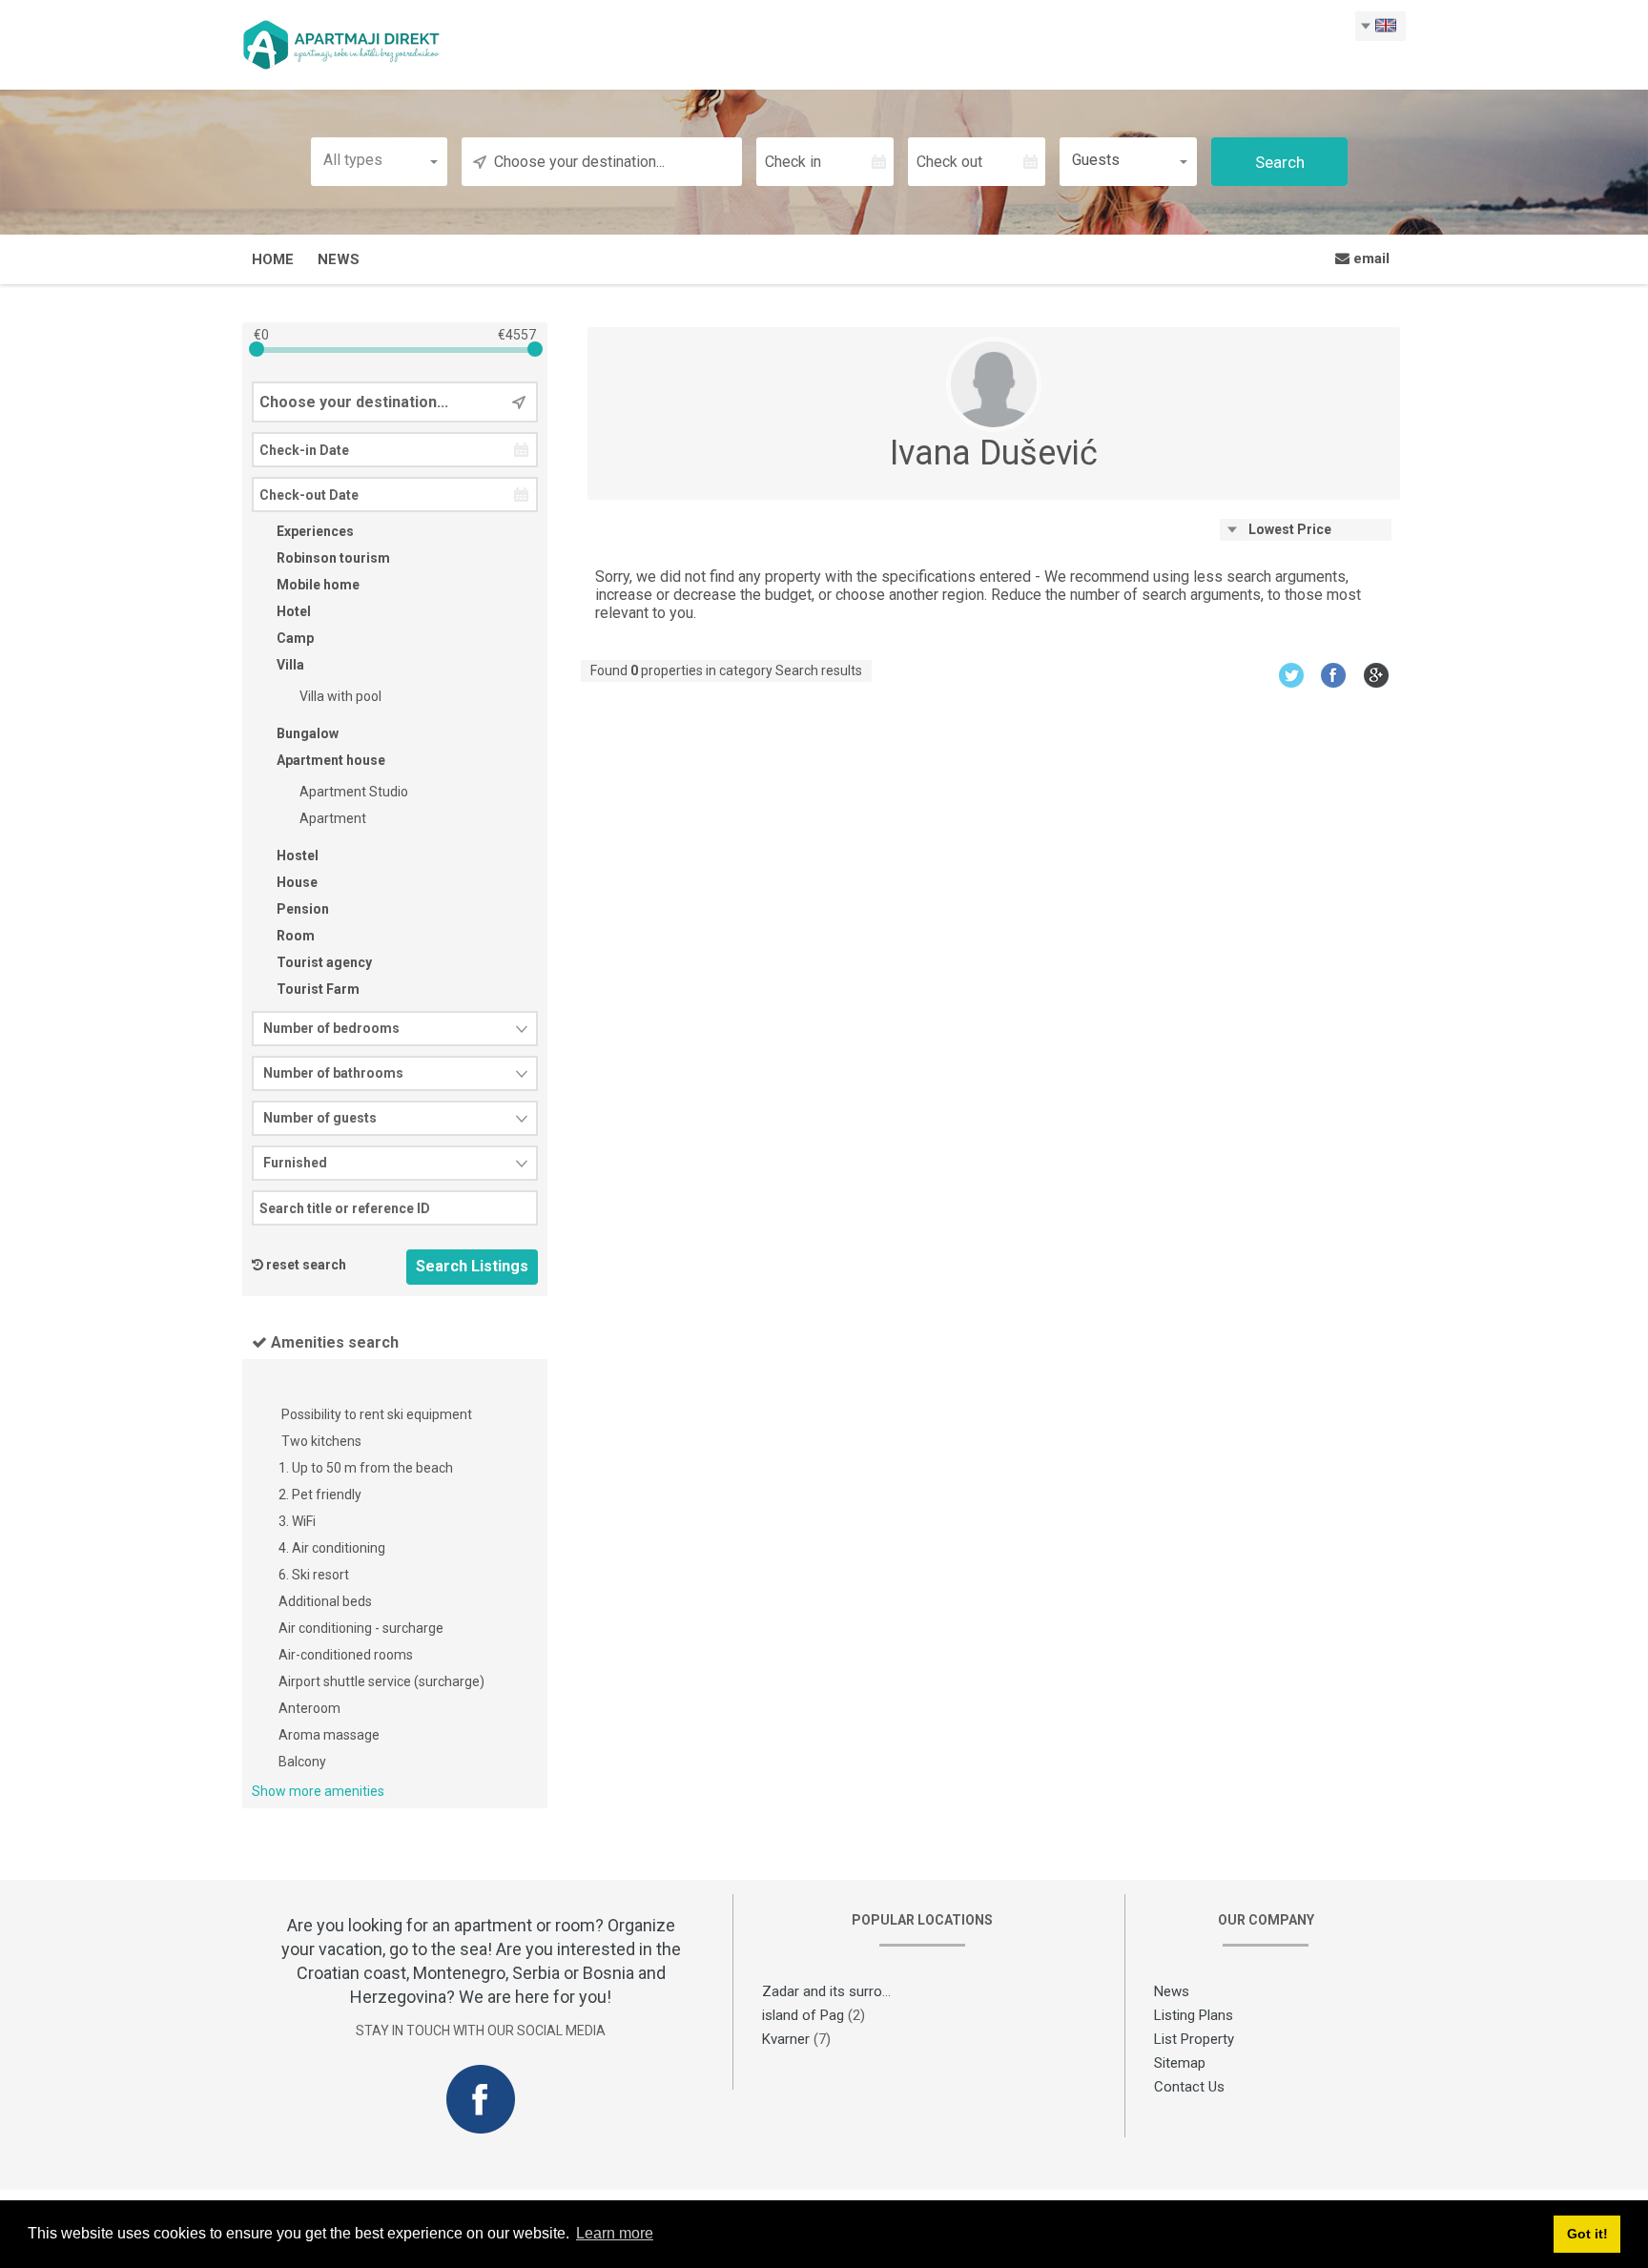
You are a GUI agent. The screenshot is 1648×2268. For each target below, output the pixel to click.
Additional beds (325, 1601)
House (296, 882)
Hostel (296, 856)
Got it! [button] (1587, 2234)
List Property (1194, 2039)
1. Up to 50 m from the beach (366, 1468)
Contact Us (1189, 2087)
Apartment (331, 818)
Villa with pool (339, 696)
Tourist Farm (317, 989)
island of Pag (803, 2015)
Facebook (1334, 675)
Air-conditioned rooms (346, 1655)
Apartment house (330, 760)
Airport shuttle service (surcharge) (381, 1681)
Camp (294, 638)
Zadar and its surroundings (846, 1991)
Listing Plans (1194, 2015)
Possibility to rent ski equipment (375, 1414)
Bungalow (306, 733)
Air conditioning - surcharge (361, 1628)
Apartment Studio (352, 792)
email (1370, 258)
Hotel (292, 611)
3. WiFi (297, 1521)
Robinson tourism (332, 558)
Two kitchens (320, 1441)
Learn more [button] (615, 2233)
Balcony (302, 1762)
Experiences (314, 531)
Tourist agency (323, 962)
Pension (301, 909)
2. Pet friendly (320, 1495)
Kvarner (786, 2039)
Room (294, 936)
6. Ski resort (314, 1575)
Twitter (1291, 675)
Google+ (1377, 675)
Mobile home (317, 585)
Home (273, 259)
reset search (306, 1265)
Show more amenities (318, 1791)
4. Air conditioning (332, 1548)
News (339, 259)
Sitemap (1180, 2063)
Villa (289, 665)
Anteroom (309, 1708)
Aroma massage (329, 1735)
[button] (380, 160)
